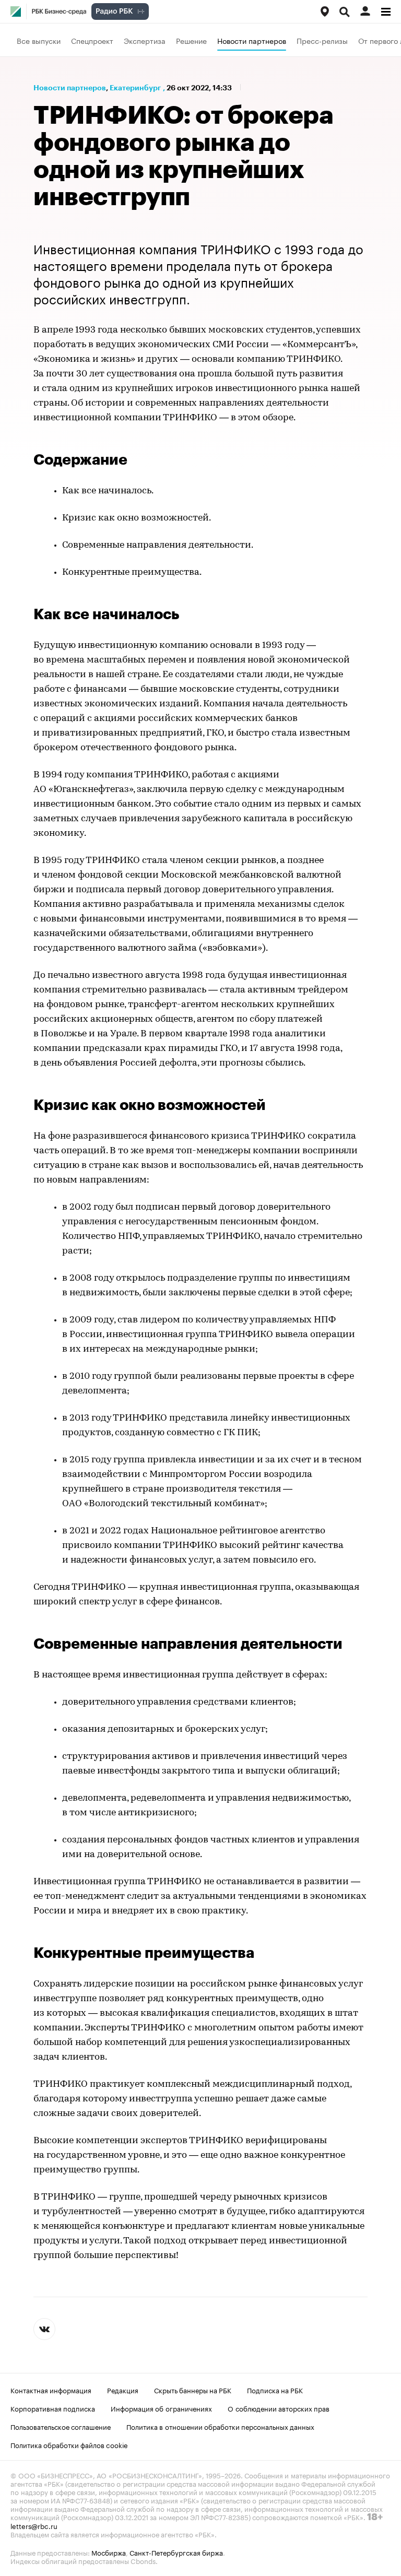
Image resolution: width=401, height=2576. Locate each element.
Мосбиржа (109, 2552)
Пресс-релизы (322, 40)
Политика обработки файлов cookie (69, 2444)
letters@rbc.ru (34, 2525)
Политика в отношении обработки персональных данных (220, 2426)
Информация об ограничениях (161, 2408)
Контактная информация (51, 2390)
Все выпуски (39, 40)
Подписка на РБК (275, 2390)
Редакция (123, 2390)
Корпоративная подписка (53, 2408)
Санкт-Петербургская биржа (176, 2552)
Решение (191, 40)
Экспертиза (145, 40)
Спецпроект (92, 40)
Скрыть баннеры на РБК (193, 2390)
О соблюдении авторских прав (279, 2408)
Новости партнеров (252, 40)
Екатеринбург (135, 88)
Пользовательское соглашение (61, 2426)
